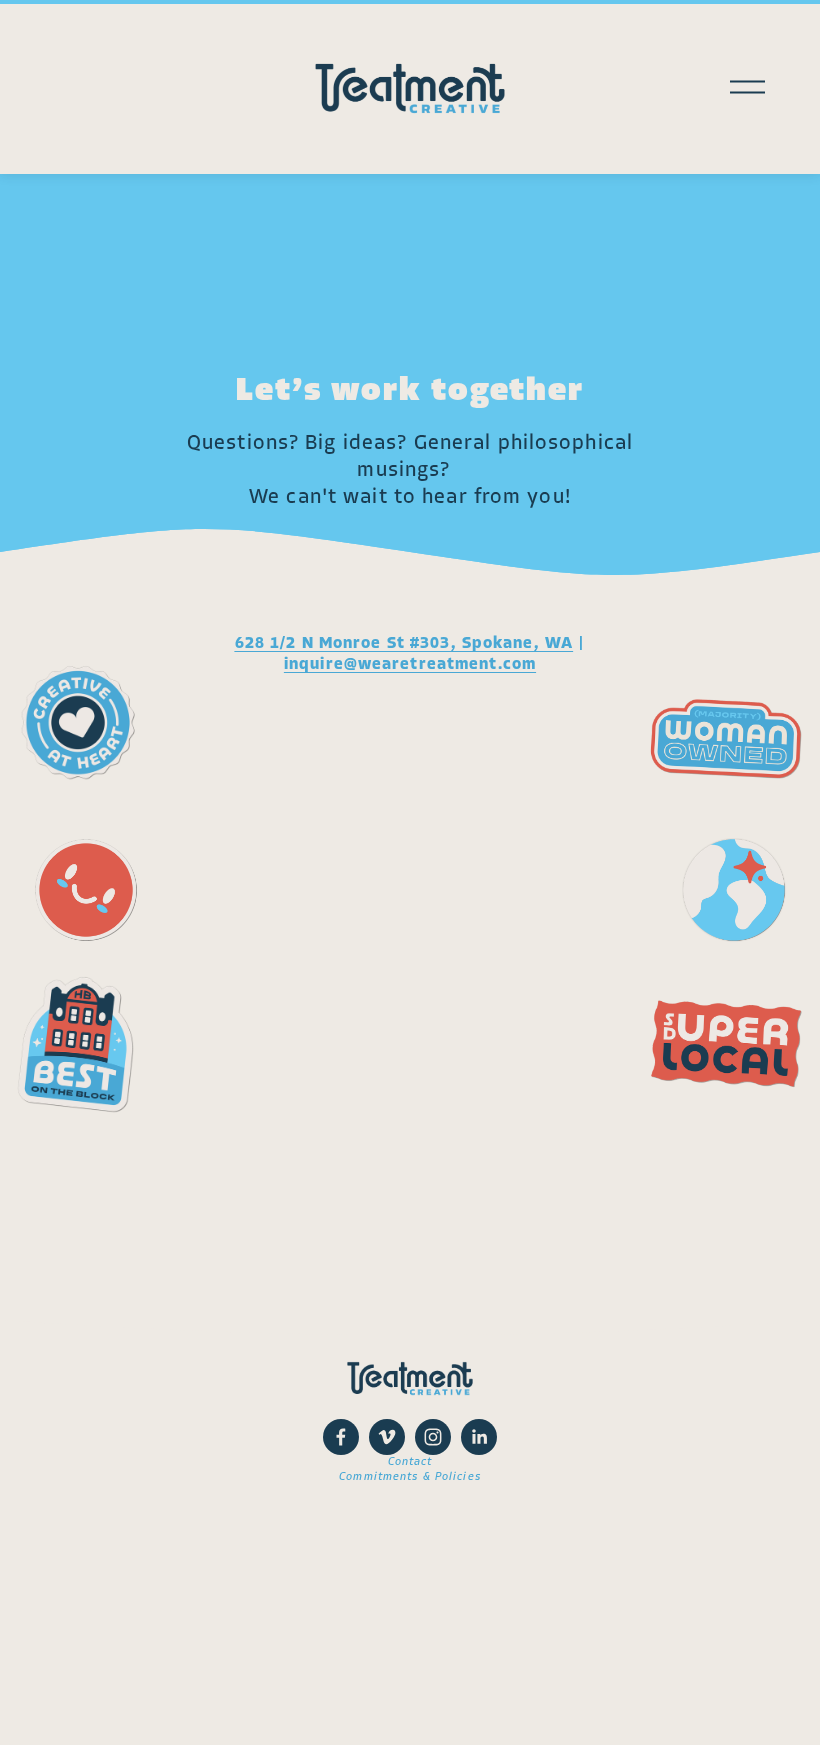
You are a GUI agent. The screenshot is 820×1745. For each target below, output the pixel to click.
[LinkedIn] (479, 1437)
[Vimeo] (387, 1437)
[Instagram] (433, 1437)
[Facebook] (341, 1437)
